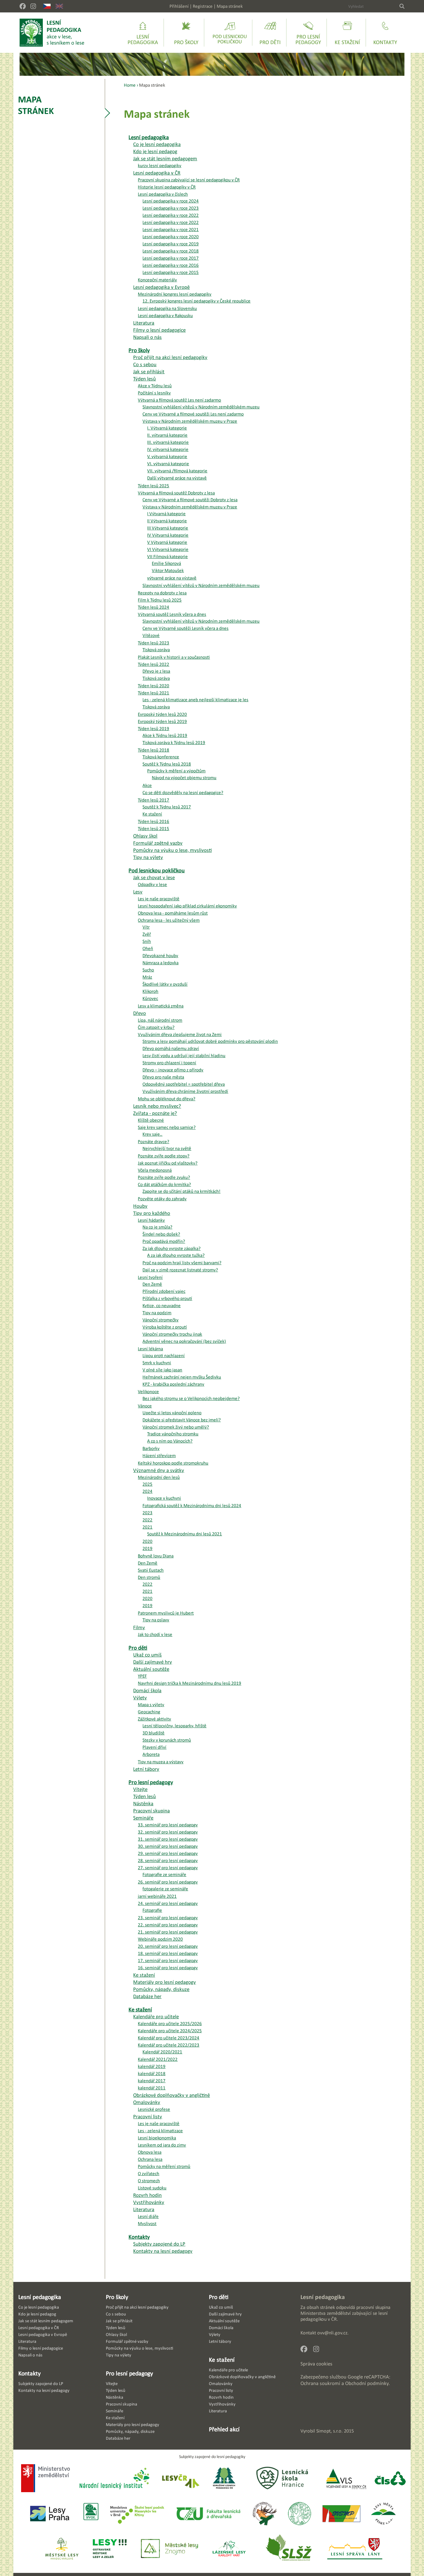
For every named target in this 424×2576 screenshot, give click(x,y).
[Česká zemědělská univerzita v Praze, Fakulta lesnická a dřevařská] (208, 2514)
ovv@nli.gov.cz (332, 2333)
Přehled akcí (224, 2429)
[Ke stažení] (347, 33)
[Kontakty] (385, 33)
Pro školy (117, 2297)
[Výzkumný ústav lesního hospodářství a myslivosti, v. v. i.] (299, 2514)
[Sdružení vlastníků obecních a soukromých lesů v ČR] (90, 2514)
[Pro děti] (270, 33)
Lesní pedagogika (40, 2297)
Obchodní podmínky (367, 2383)
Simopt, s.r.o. (329, 2431)
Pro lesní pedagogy (129, 2373)
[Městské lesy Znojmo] (169, 2549)
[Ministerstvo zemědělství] (45, 2479)
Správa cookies (316, 2364)
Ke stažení (222, 2360)
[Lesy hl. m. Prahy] (50, 2514)
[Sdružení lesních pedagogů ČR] (227, 2479)
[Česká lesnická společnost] (390, 2479)
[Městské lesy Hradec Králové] (62, 2549)
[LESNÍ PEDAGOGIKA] (52, 33)
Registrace (203, 6)
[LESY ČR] (180, 2479)
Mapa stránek (230, 6)
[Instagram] (33, 6)
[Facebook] (23, 6)
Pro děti (219, 2297)
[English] (59, 6)
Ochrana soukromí (320, 2383)
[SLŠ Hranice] (282, 2479)
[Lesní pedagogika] (143, 33)
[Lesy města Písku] (383, 2514)
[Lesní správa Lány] (355, 2549)
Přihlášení (179, 6)
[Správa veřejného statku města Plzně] (341, 2514)
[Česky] (47, 6)
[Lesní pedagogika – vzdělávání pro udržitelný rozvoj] (186, 33)
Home (130, 85)
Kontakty (29, 2373)
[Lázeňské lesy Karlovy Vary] (229, 2549)
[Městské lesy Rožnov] (264, 2514)
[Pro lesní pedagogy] (308, 33)
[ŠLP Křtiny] (137, 2514)
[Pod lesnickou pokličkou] (230, 33)
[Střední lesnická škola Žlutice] (289, 2549)
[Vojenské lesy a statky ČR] (346, 2479)
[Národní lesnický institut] (113, 2479)
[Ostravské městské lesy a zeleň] (110, 2549)
